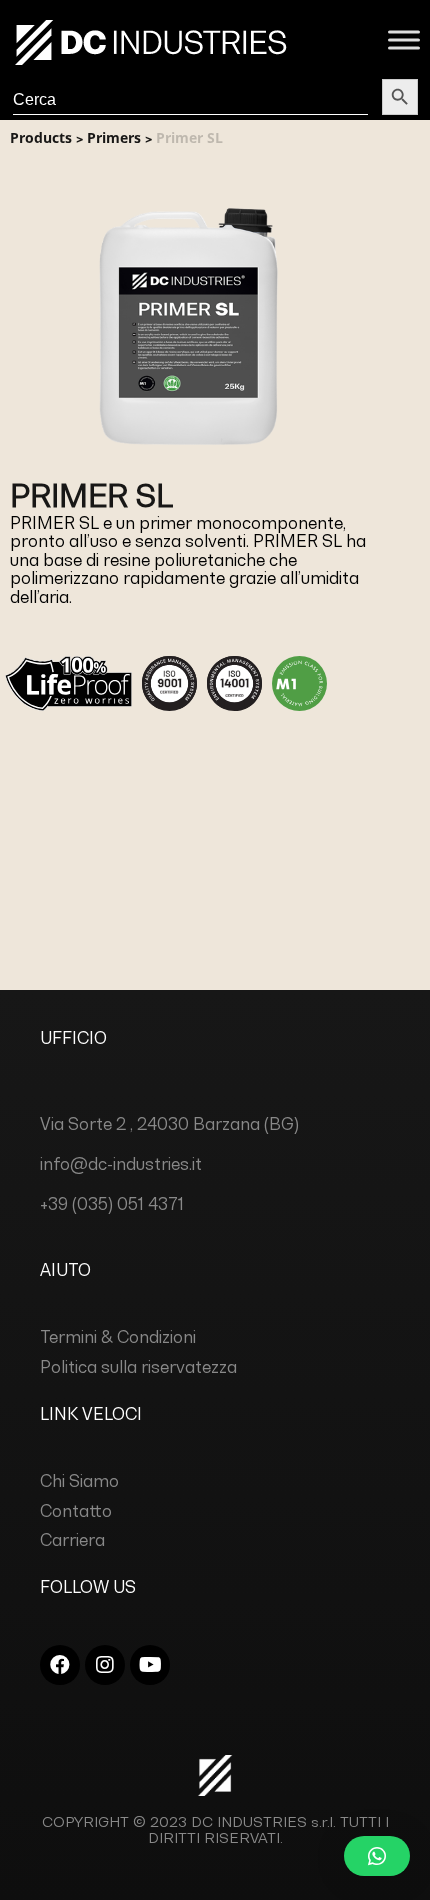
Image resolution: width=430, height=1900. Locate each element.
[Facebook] (60, 1665)
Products (41, 137)
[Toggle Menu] (404, 39)
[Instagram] (105, 1665)
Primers (114, 137)
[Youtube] (150, 1665)
